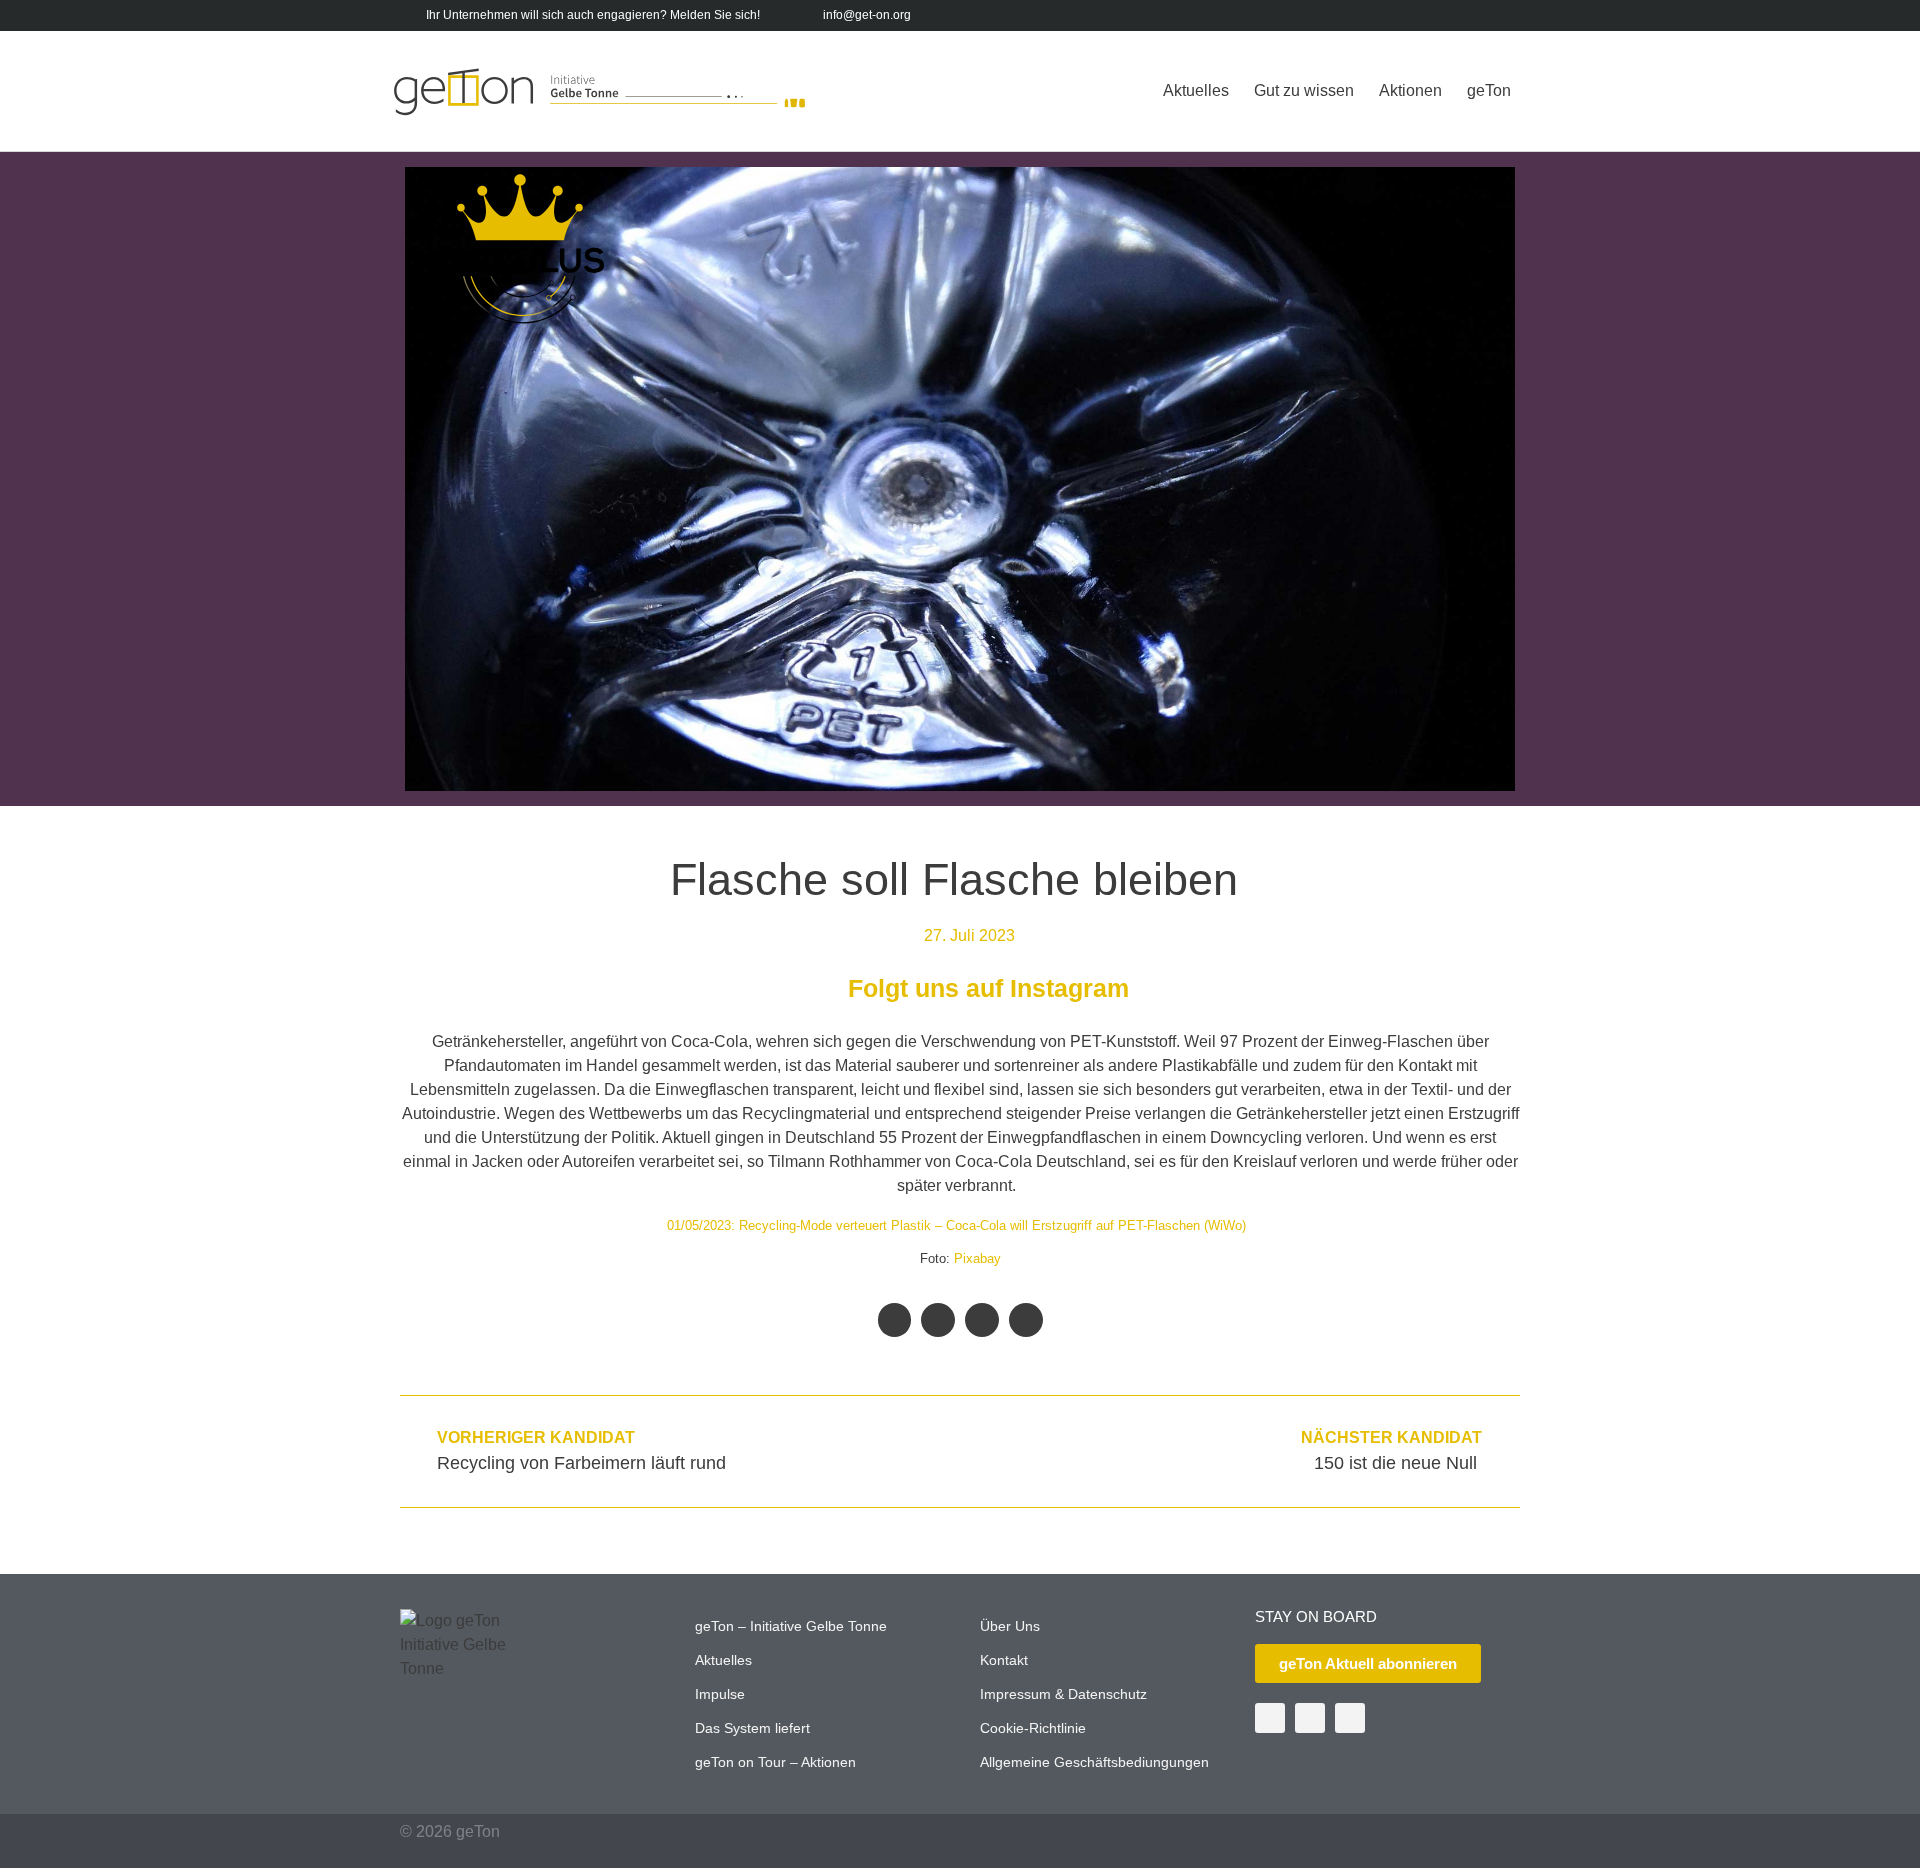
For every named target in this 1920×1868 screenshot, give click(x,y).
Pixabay (977, 1258)
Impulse (720, 1694)
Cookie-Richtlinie (1033, 1728)
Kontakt (1004, 1660)
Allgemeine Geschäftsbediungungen (1094, 1762)
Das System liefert (752, 1728)
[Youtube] (1476, 15)
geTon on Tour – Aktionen (775, 1762)
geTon (1489, 90)
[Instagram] (1507, 15)
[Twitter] (1445, 15)
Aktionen (1410, 90)
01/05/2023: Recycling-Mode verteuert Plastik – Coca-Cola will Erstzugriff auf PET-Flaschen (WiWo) (956, 1225)
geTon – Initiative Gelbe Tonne (791, 1626)
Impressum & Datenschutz (1063, 1694)
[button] (895, 1320)
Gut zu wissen (1304, 90)
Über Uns (1010, 1626)
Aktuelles (1196, 90)
